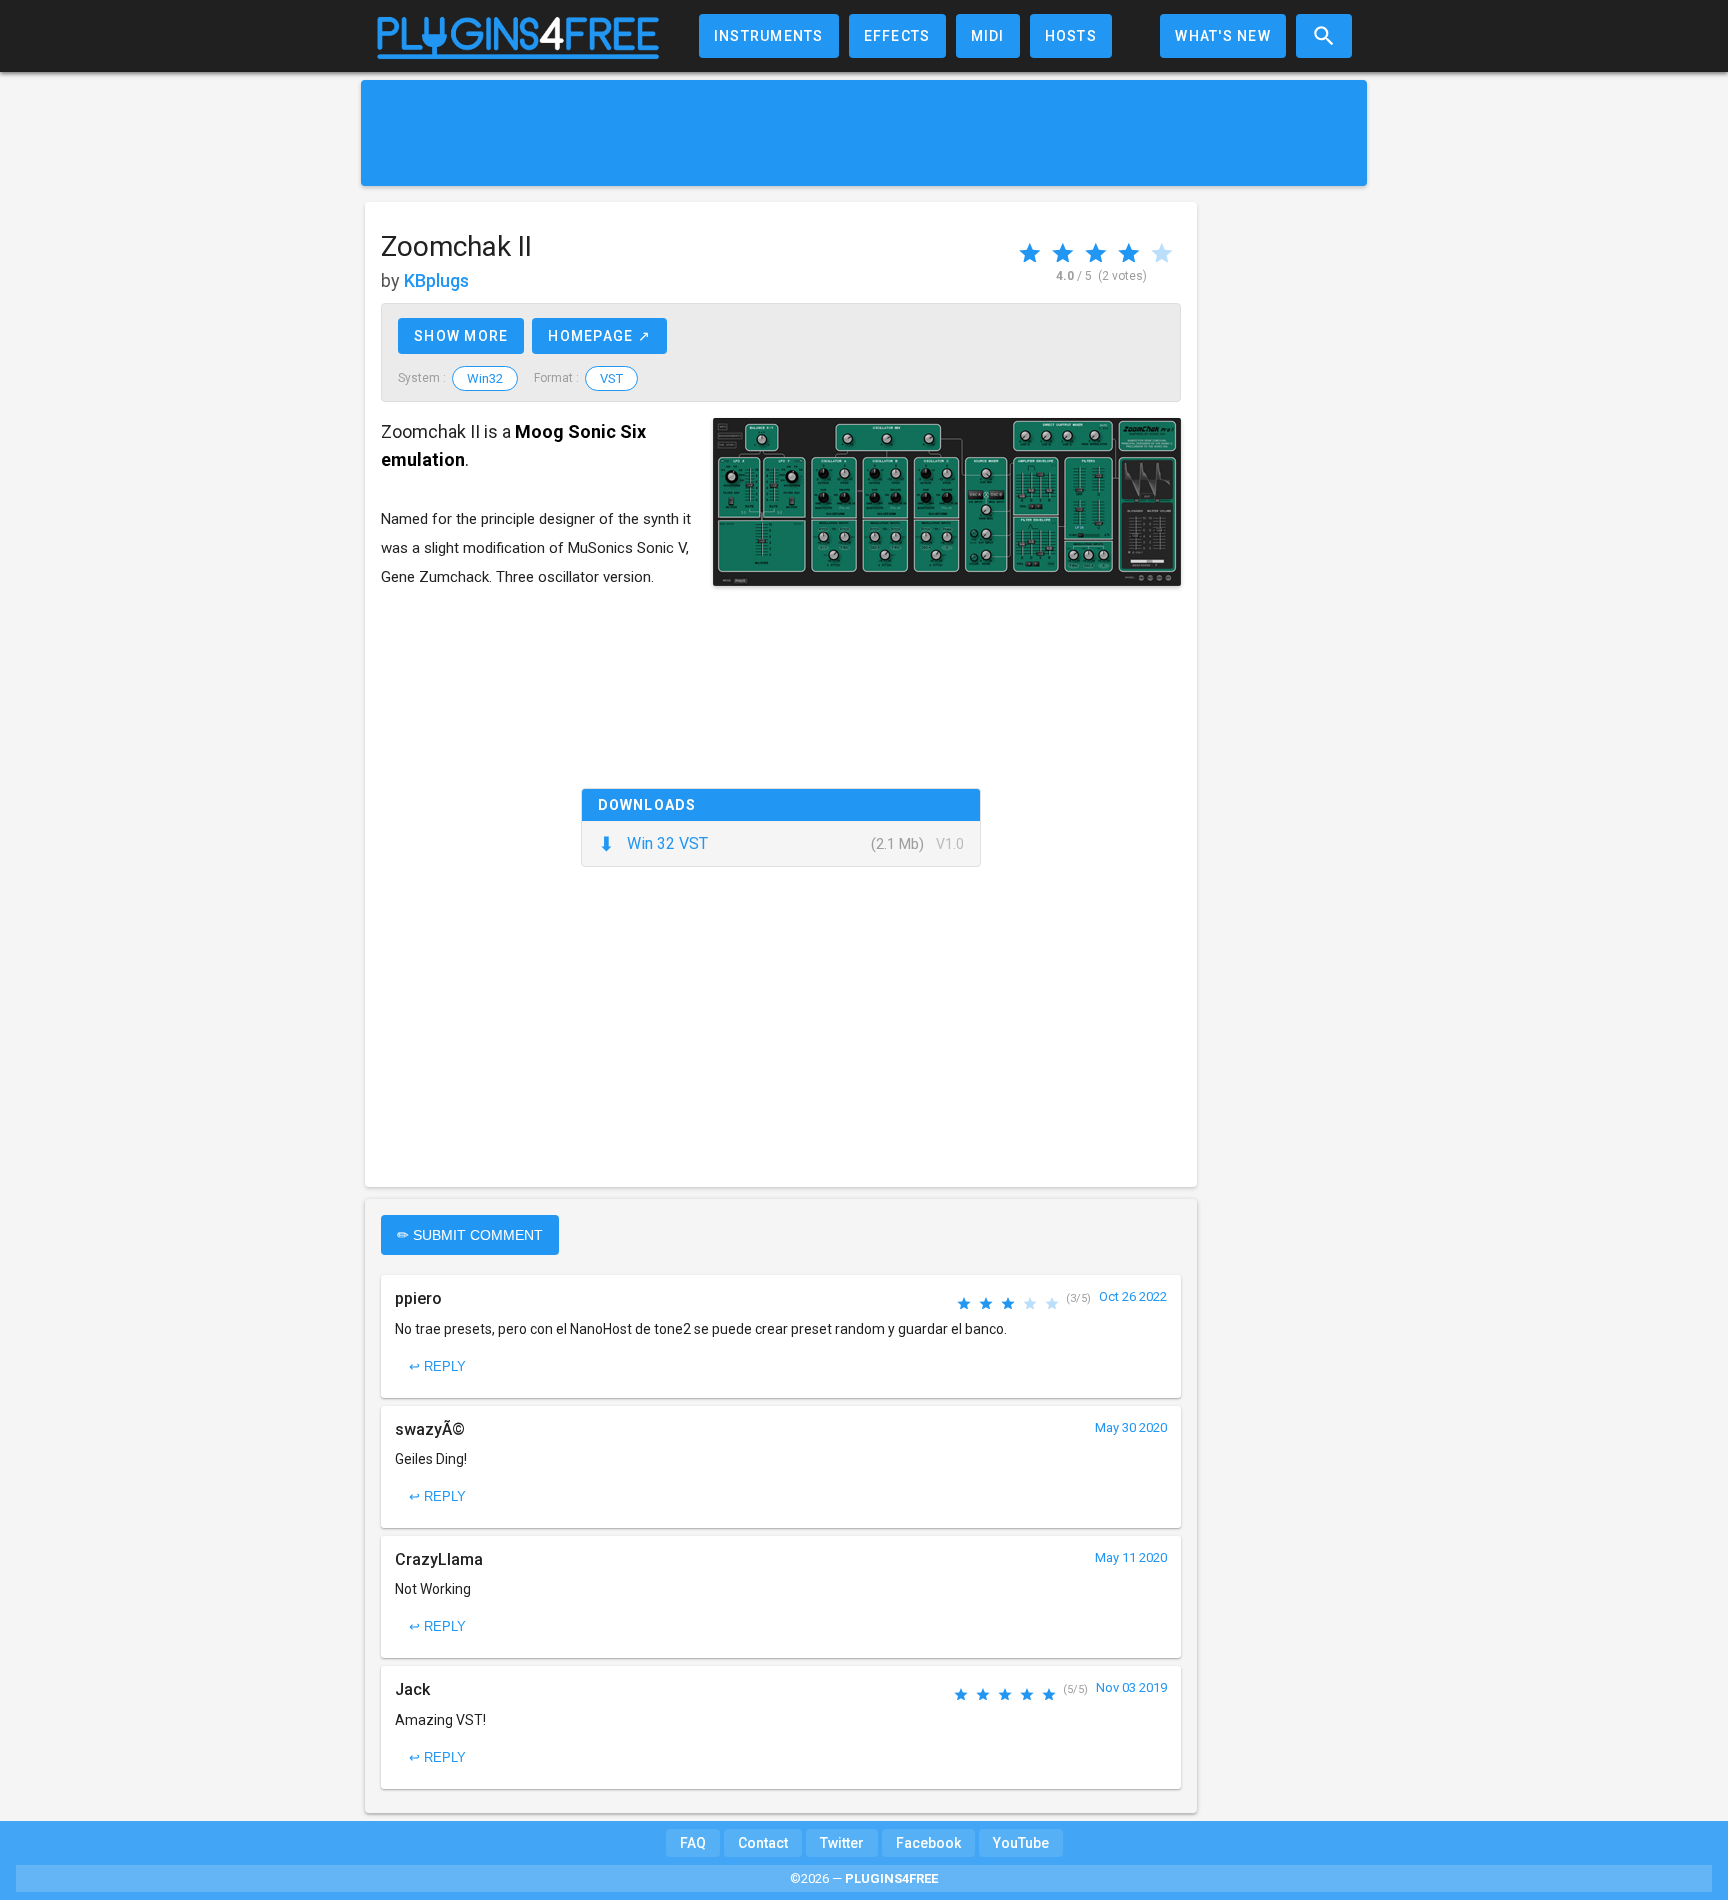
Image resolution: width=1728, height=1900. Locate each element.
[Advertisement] (864, 133)
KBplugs (436, 280)
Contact (763, 1843)
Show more (461, 336)
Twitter (842, 1843)
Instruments (769, 36)
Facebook (928, 1843)
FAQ (693, 1843)
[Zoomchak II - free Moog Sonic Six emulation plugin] (947, 502)
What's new (1223, 36)
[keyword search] (1324, 36)
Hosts (1071, 36)
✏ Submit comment (470, 1235)
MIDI (988, 36)
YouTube (1021, 1843)
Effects (897, 36)
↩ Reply (437, 1366)
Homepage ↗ (599, 336)
